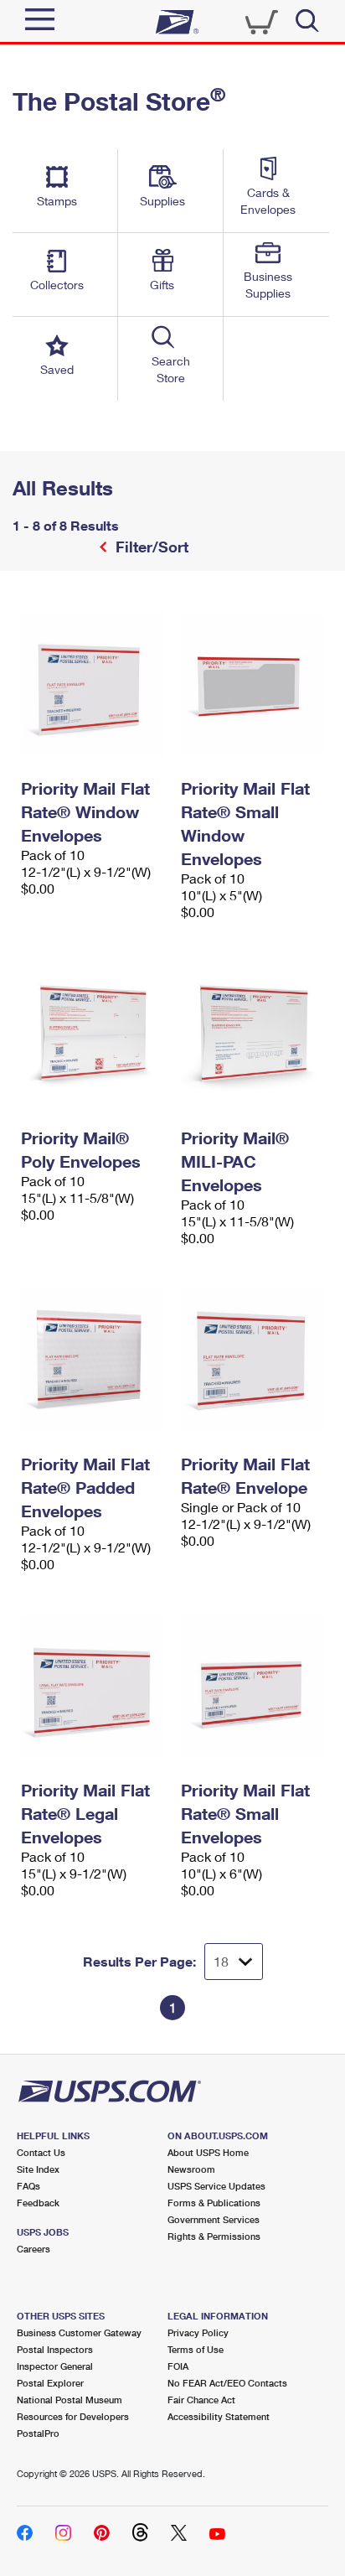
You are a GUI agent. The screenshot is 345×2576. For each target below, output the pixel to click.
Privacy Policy (198, 2332)
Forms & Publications (214, 2203)
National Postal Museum (70, 2400)
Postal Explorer (50, 2383)
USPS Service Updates (216, 2186)
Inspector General (55, 2366)
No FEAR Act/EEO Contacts (227, 2383)
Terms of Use (196, 2349)
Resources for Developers (73, 2416)
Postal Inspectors (55, 2349)
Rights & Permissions (214, 2236)
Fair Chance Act (201, 2400)
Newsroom (191, 2169)
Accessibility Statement (219, 2416)
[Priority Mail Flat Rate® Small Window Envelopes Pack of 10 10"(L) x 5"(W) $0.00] (252, 684)
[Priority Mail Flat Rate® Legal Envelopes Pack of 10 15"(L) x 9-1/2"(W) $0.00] (93, 1686)
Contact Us (41, 2152)
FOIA (178, 2366)
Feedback (38, 2203)
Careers (33, 2249)
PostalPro (38, 2433)
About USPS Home (208, 2152)
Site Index (38, 2169)
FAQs (28, 2186)
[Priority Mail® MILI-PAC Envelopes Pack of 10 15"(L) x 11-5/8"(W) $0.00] (252, 1034)
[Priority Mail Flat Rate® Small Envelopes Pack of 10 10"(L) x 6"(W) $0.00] (252, 1686)
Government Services (214, 2219)
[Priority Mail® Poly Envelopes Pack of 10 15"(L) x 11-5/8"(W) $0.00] (93, 1034)
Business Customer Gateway (79, 2332)
